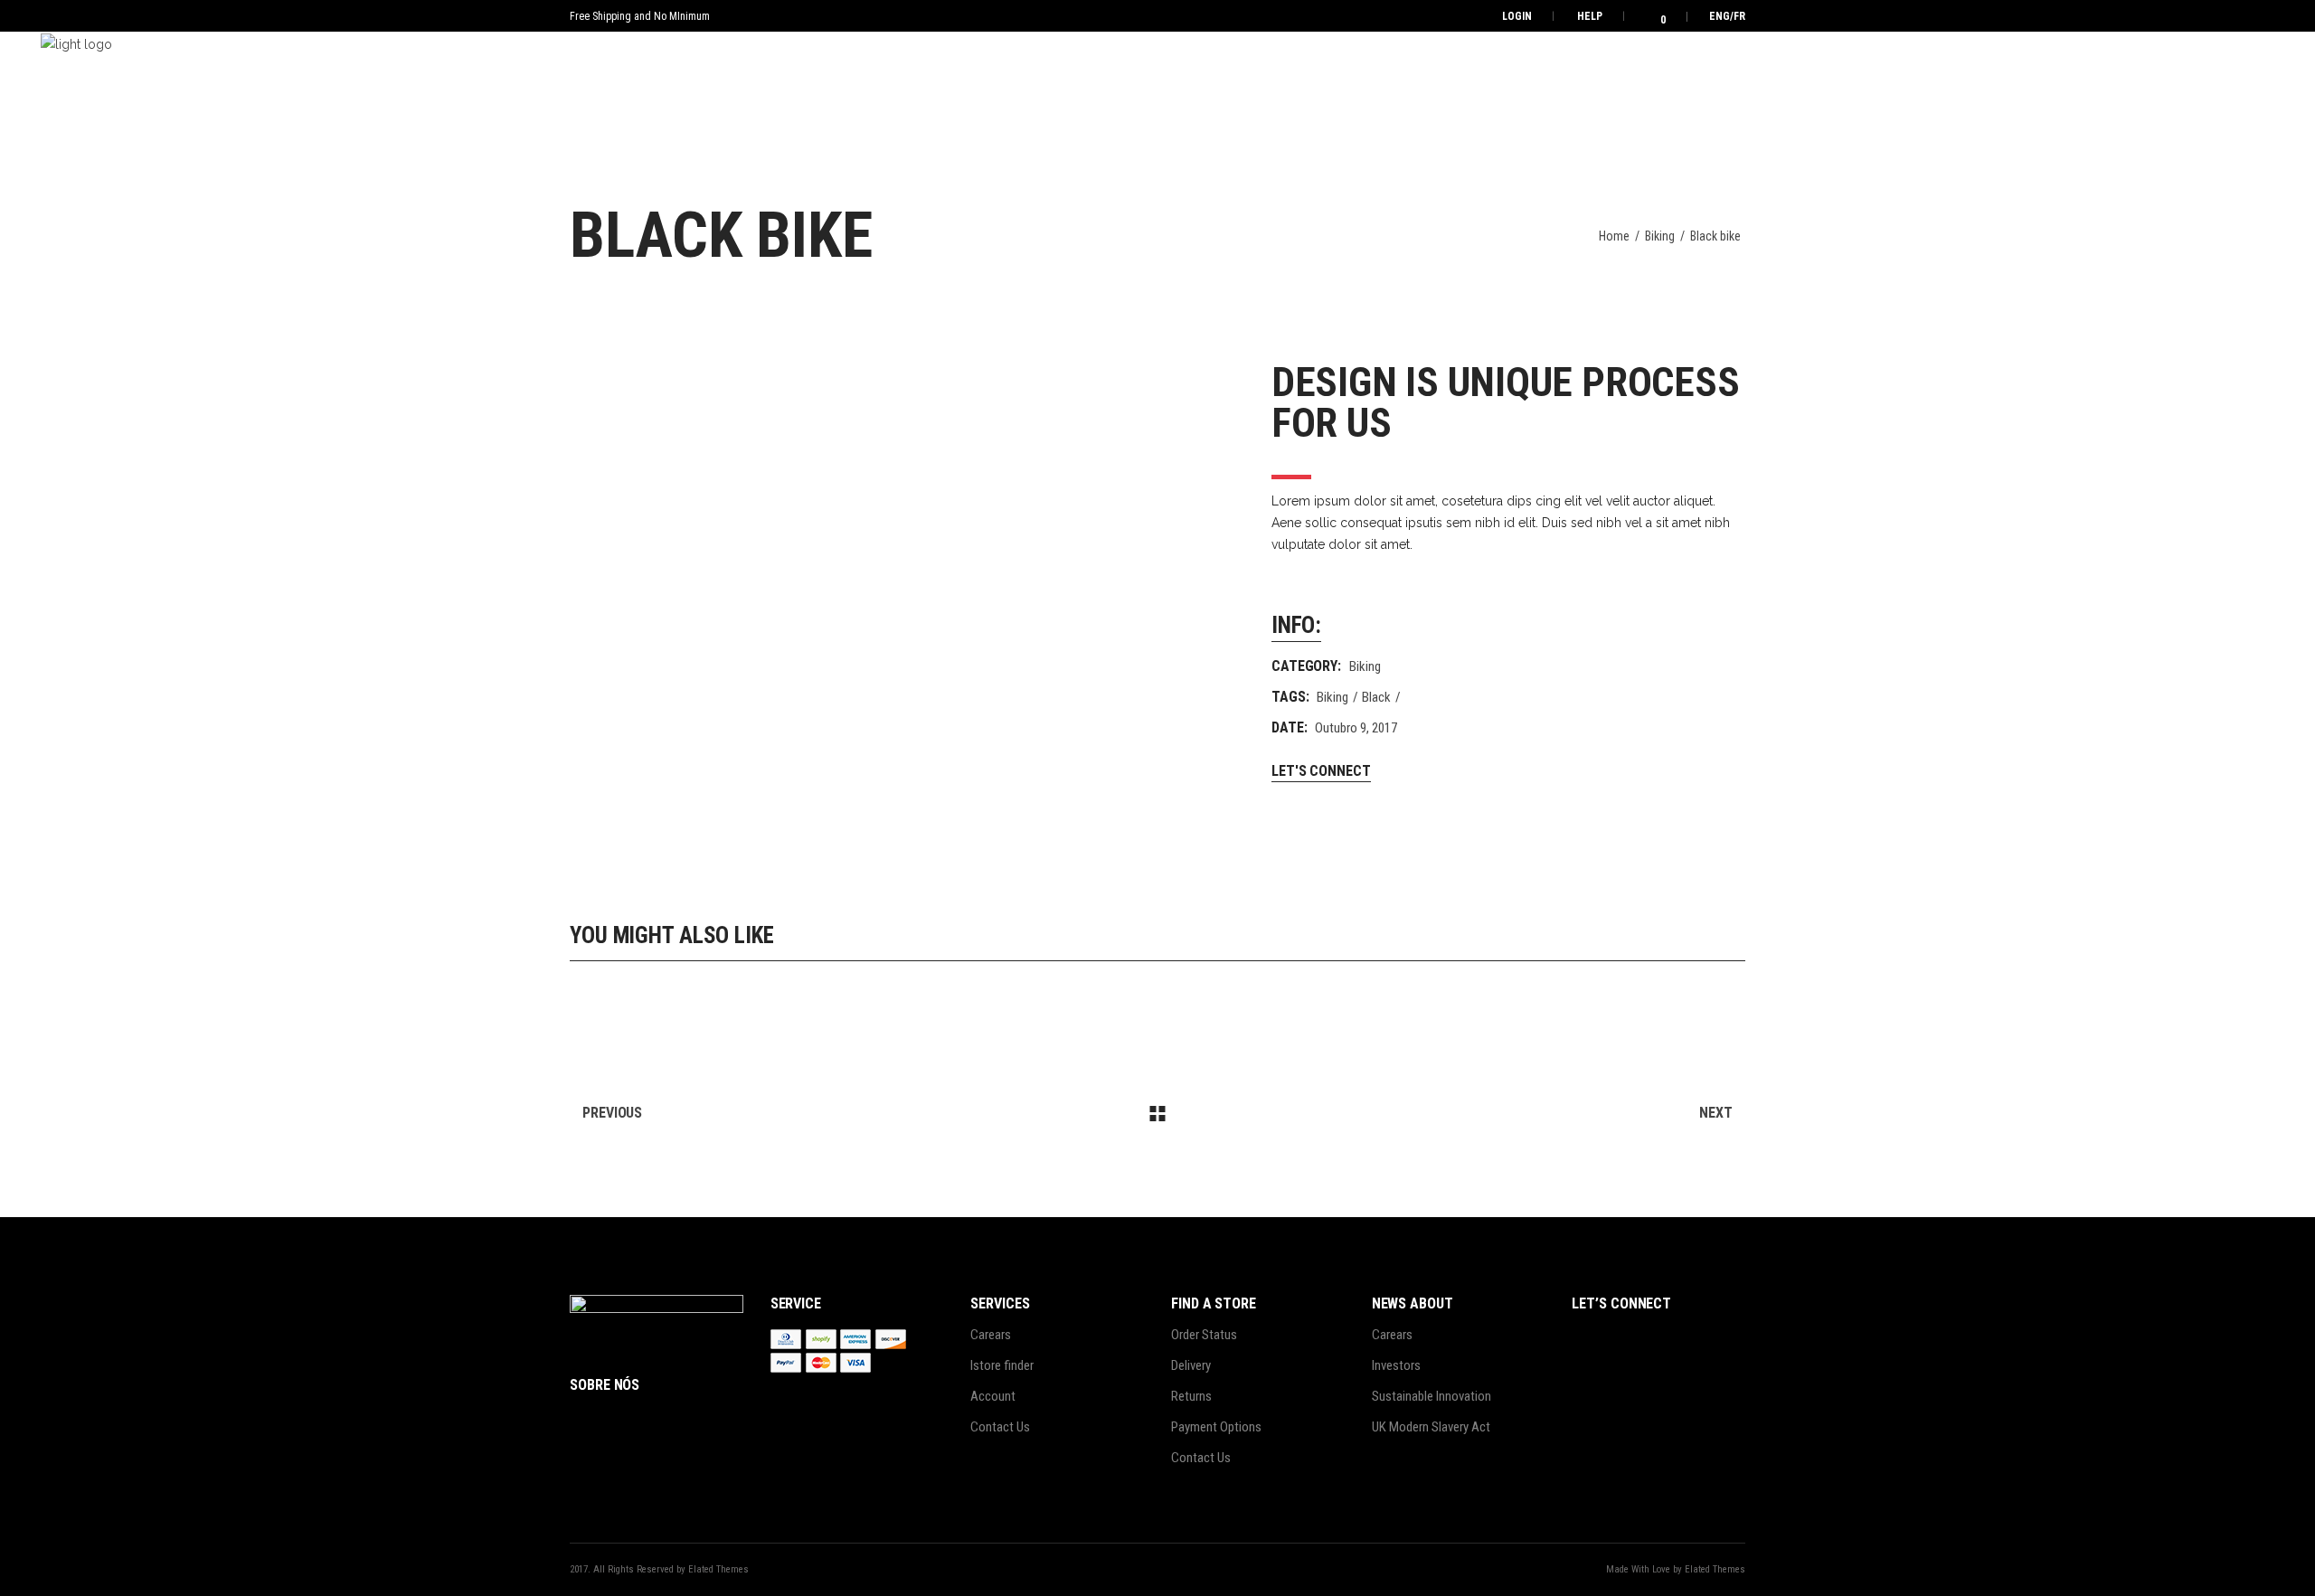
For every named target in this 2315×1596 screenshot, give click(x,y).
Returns (1191, 1396)
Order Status (1204, 1335)
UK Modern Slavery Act (1431, 1427)
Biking (1660, 236)
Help (1590, 16)
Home (1614, 236)
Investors (1396, 1365)
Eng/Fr (1727, 16)
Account (993, 1396)
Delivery (1191, 1365)
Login (1517, 16)
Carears (991, 1335)
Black (1376, 697)
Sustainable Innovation (1432, 1396)
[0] (1651, 16)
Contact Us (1000, 1427)
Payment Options (1216, 1427)
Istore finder (1002, 1365)
